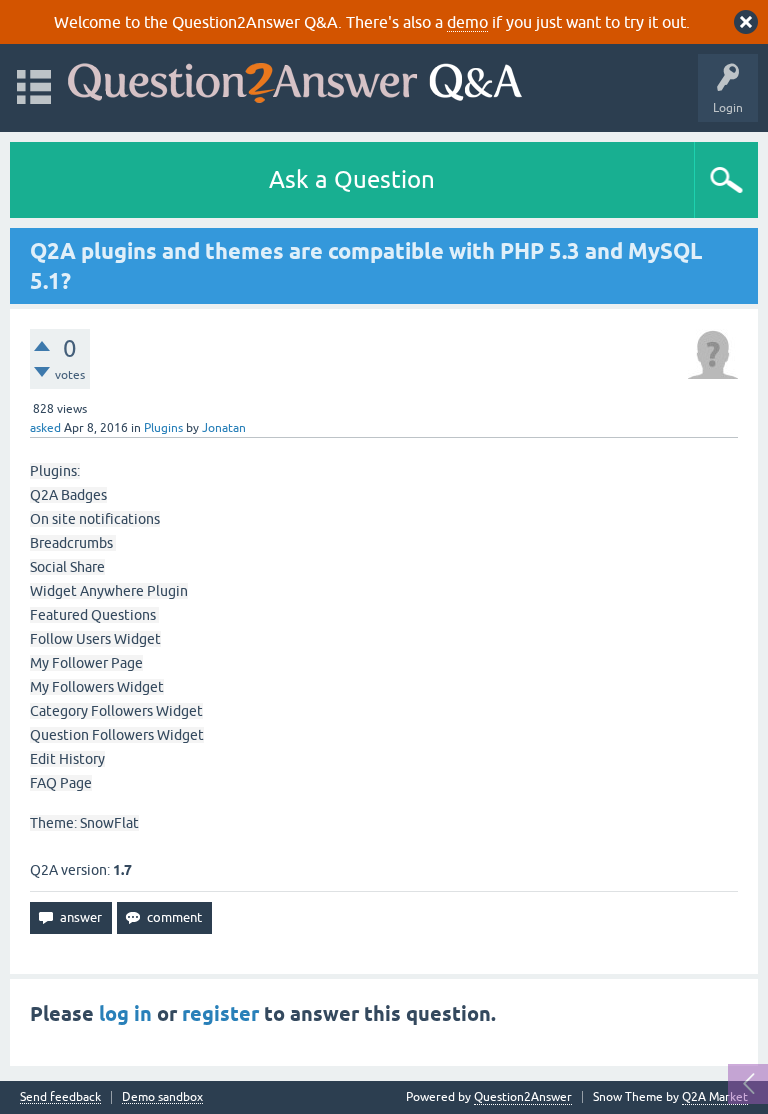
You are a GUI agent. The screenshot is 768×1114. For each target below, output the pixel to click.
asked (45, 428)
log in (125, 1014)
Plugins (163, 428)
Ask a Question (352, 179)
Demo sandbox (162, 1097)
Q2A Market (715, 1097)
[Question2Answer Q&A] (295, 78)
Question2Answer (523, 1097)
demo (467, 22)
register (220, 1014)
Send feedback (60, 1097)
